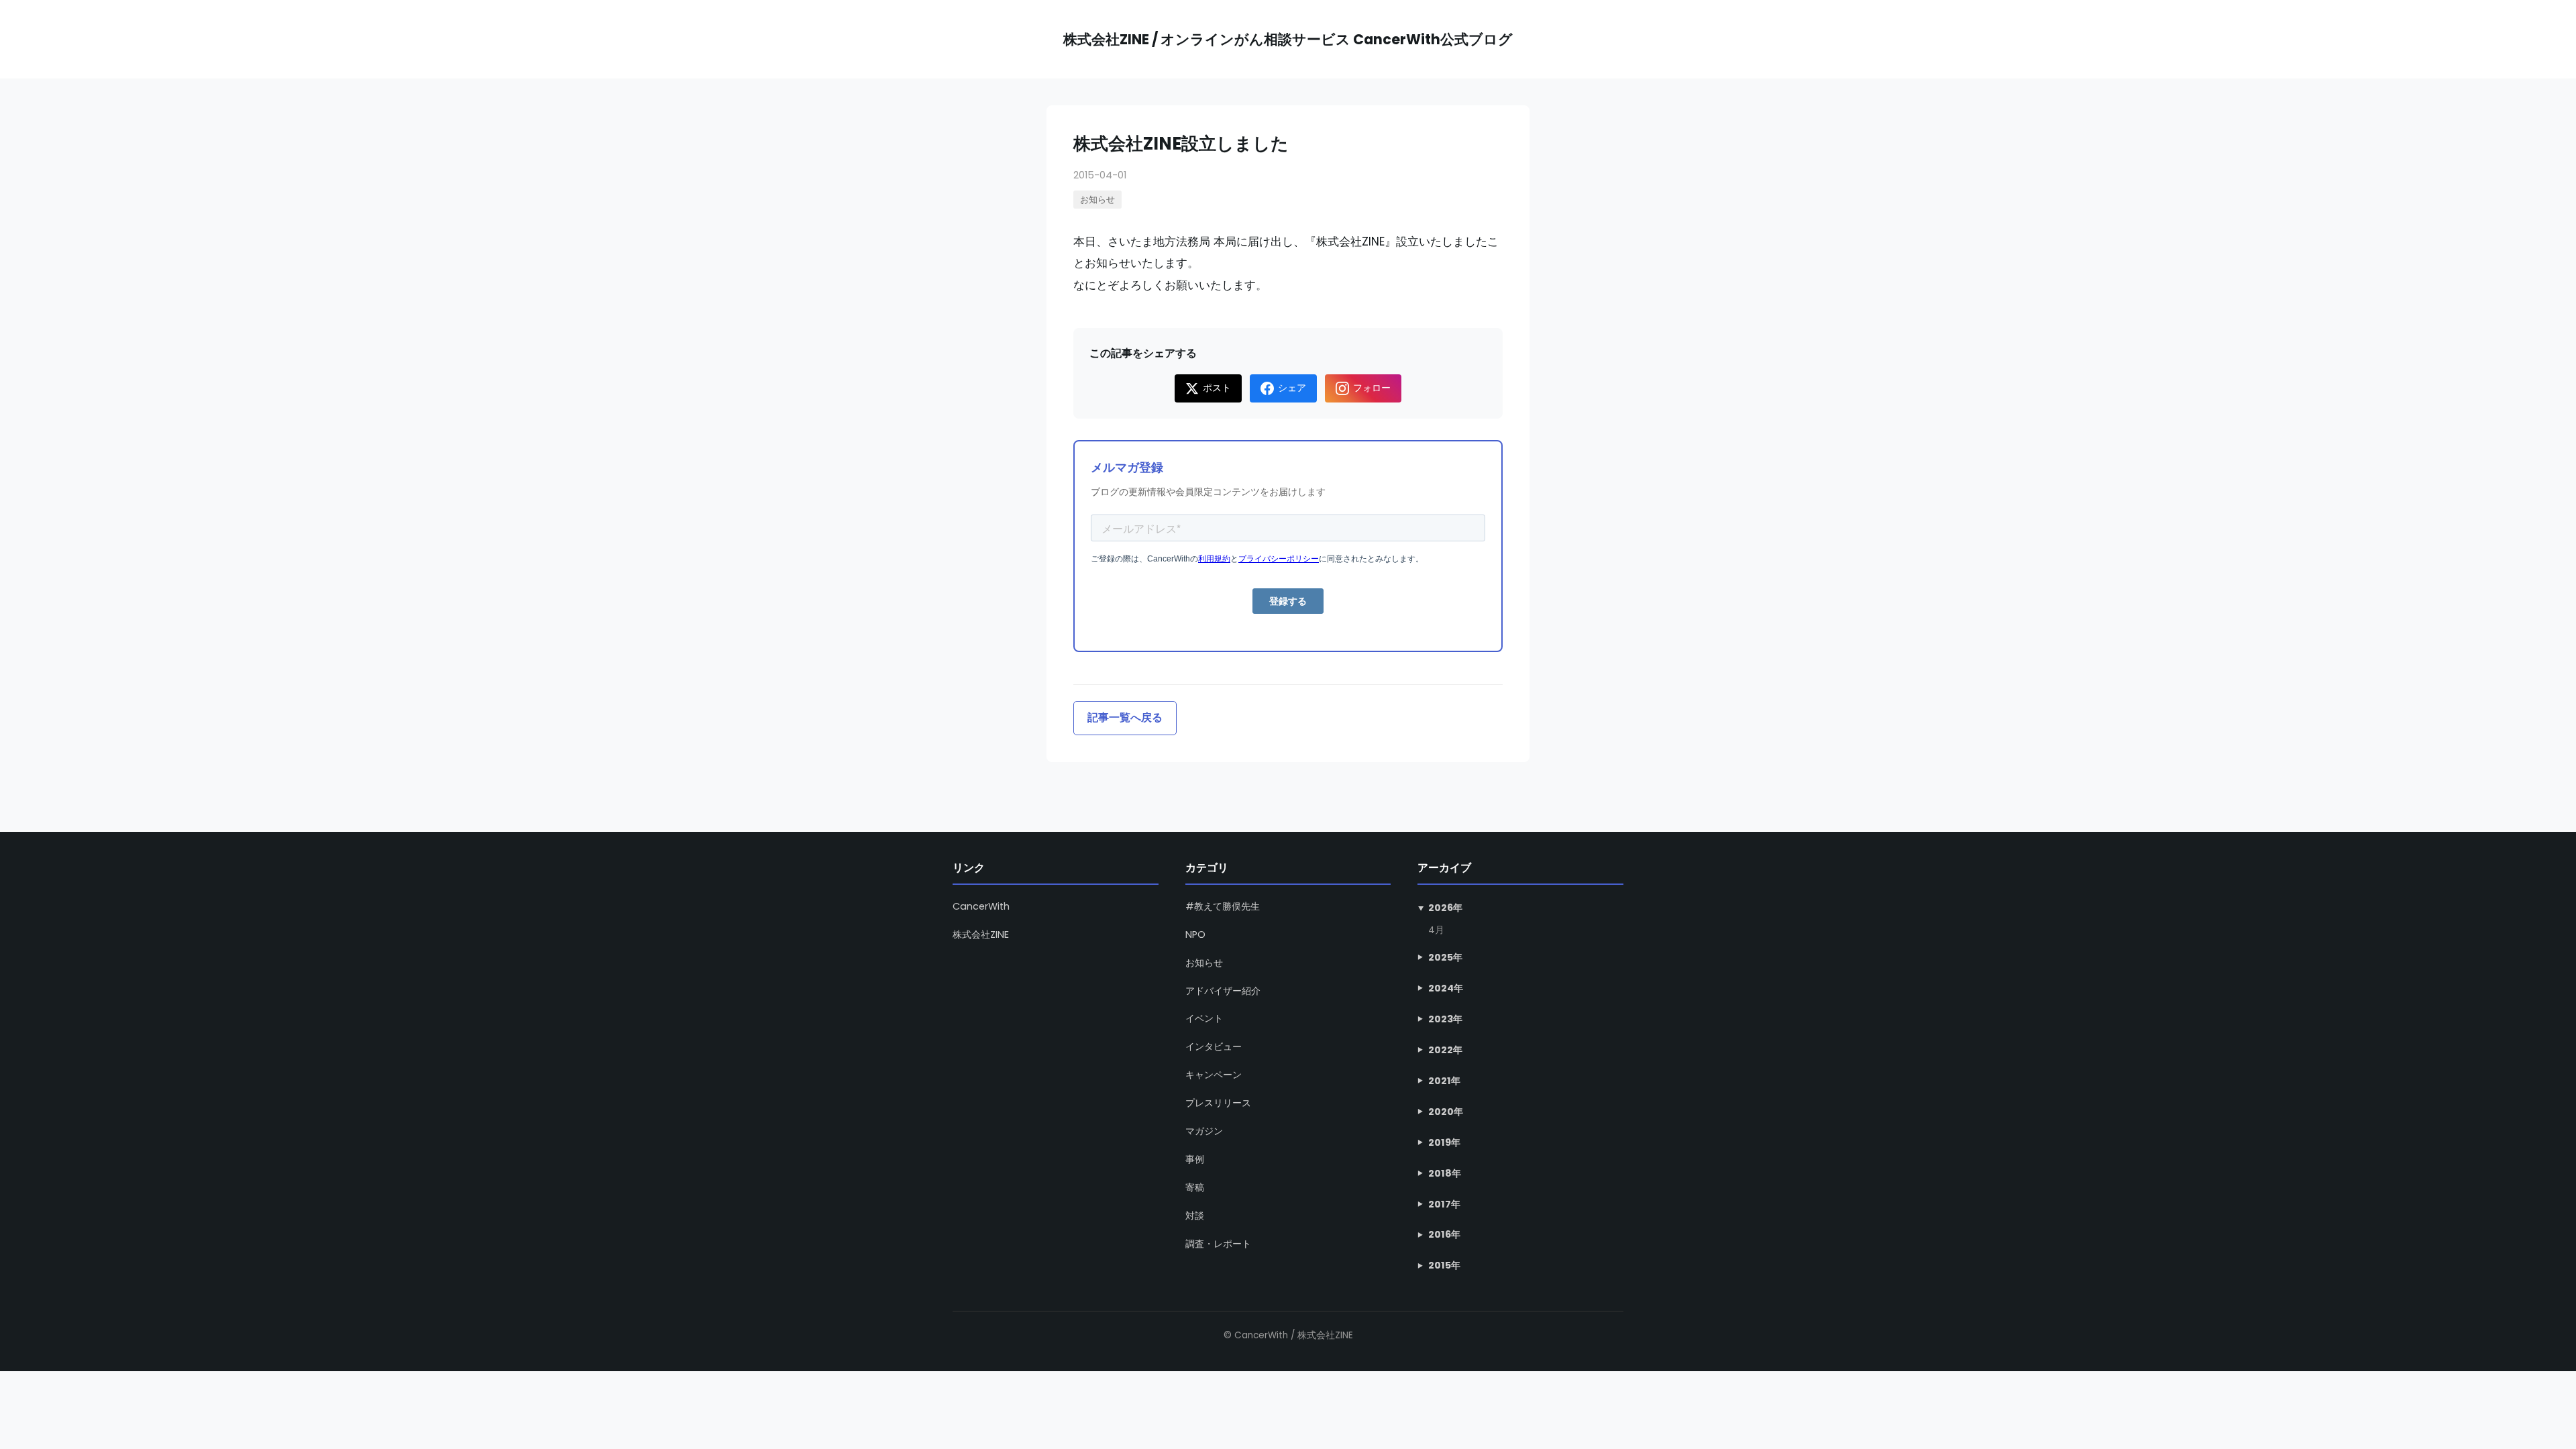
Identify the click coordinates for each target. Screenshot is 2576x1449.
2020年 (1446, 1112)
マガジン (1204, 1131)
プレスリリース (1218, 1103)
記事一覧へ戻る (1125, 717)
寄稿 (1195, 1187)
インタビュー (1214, 1046)
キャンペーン (1214, 1075)
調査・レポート (1218, 1244)
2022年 (1445, 1050)
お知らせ (1097, 200)
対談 (1195, 1216)
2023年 (1445, 1019)
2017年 (1444, 1204)
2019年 (1444, 1142)
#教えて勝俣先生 (1223, 906)
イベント (1204, 1018)
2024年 (1446, 988)
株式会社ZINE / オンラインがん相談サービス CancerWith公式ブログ (1288, 39)
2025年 (1445, 957)
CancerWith (981, 906)
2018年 (1445, 1173)
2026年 (1445, 908)
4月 (1436, 930)
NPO (1195, 934)
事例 (1195, 1159)
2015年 (1444, 1265)
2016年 (1444, 1234)
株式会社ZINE (981, 934)
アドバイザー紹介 (1223, 991)
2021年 (1444, 1081)
